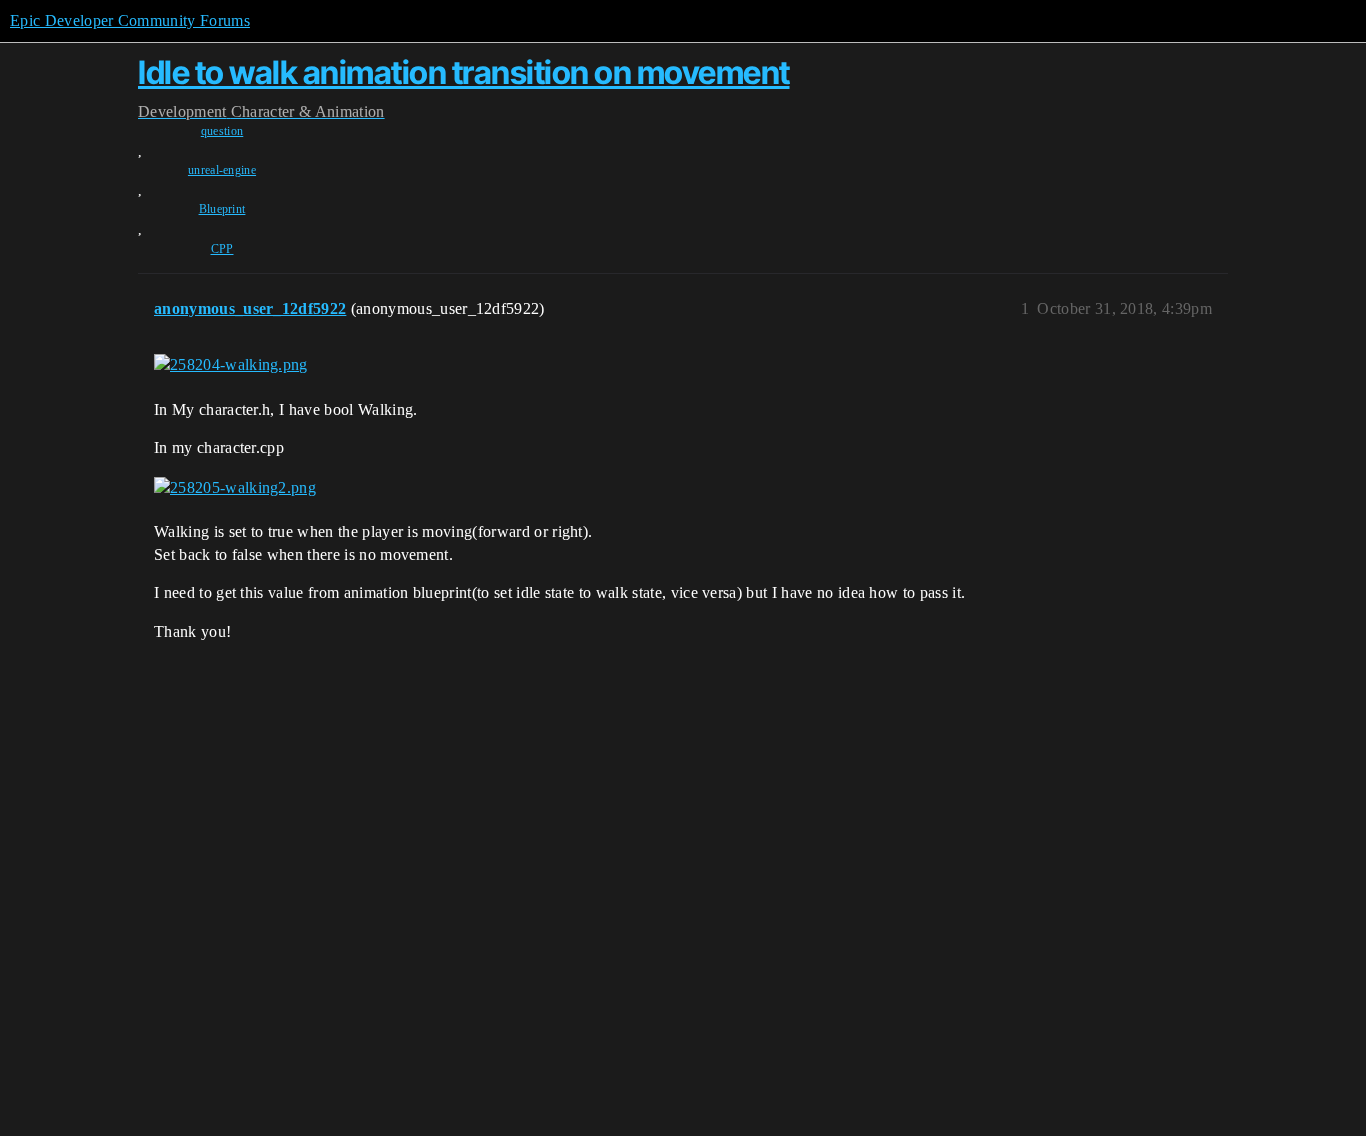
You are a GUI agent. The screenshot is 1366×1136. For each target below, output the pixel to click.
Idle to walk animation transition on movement (464, 72)
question (222, 131)
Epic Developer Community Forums (130, 20)
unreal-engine (222, 170)
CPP (222, 249)
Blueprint (222, 209)
